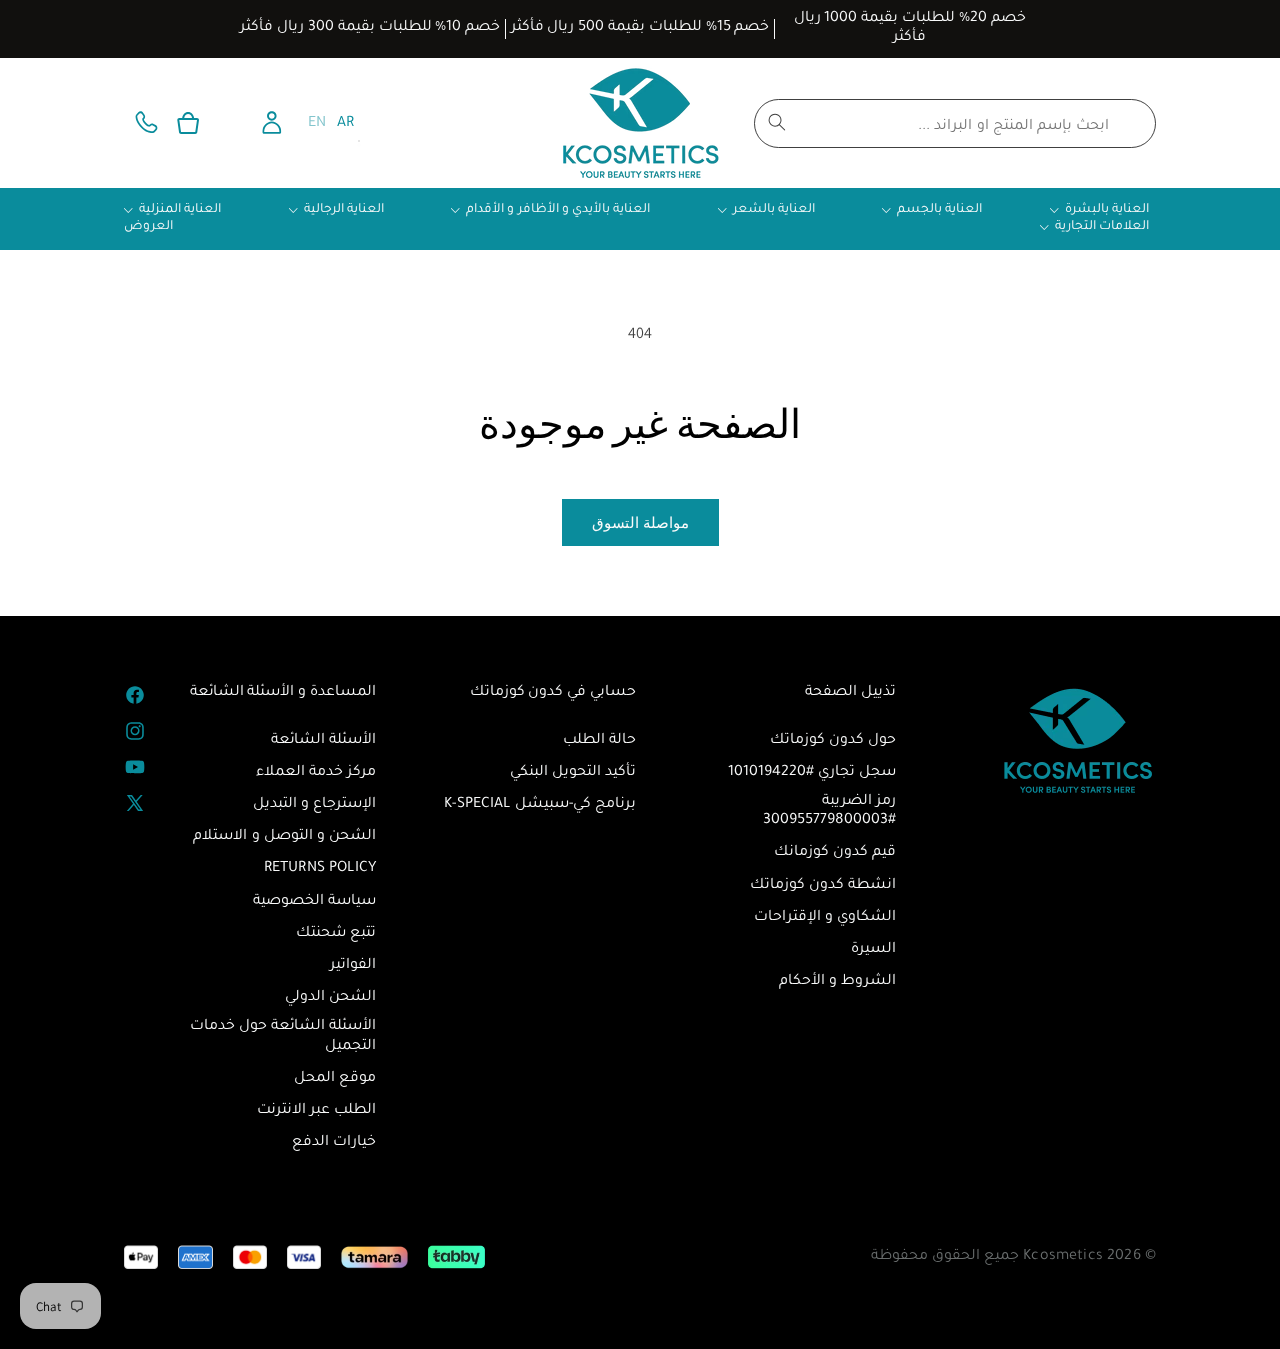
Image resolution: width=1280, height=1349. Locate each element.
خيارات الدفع (334, 1143)
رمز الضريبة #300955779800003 (829, 811)
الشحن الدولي (330, 998)
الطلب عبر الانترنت (316, 1111)
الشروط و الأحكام (837, 982)
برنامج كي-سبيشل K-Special (540, 805)
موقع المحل (335, 1079)
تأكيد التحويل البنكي (573, 773)
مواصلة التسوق (640, 522)
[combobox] (955, 123)
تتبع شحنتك (336, 934)
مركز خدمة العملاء (316, 773)
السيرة (873, 950)
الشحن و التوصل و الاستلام (284, 837)
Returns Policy (320, 869)
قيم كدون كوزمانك (835, 853)
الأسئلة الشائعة (323, 741)
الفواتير (353, 966)
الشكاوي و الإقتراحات (825, 918)
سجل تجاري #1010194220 (812, 773)
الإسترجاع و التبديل (314, 805)
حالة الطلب (599, 741)
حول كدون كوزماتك (833, 741)
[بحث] (777, 122)
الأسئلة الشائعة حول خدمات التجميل (283, 1036)
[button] (188, 123)
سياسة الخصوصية (314, 902)
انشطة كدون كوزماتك (823, 886)
